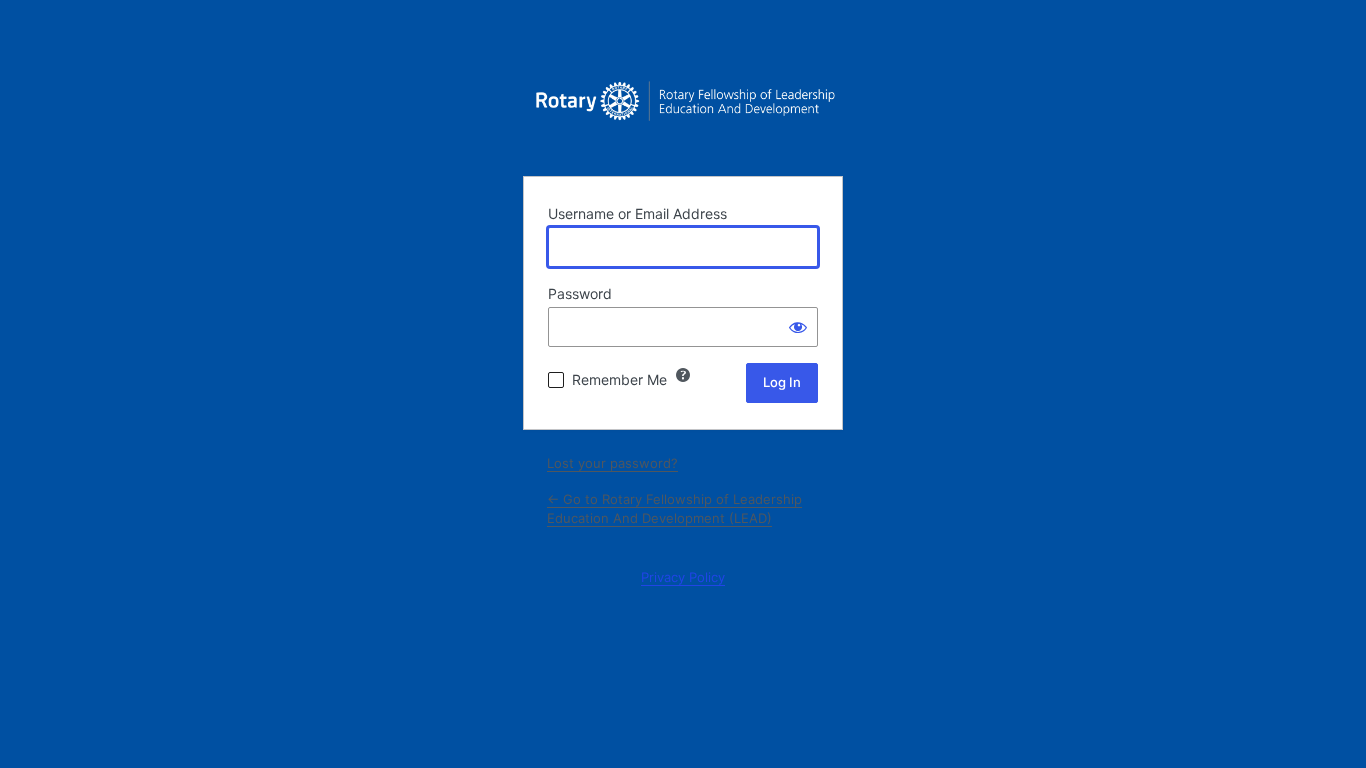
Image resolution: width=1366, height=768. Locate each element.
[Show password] (798, 327)
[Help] (683, 375)
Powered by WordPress (683, 110)
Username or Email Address (637, 213)
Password (580, 293)
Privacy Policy (683, 577)
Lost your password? (612, 463)
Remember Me (619, 379)
